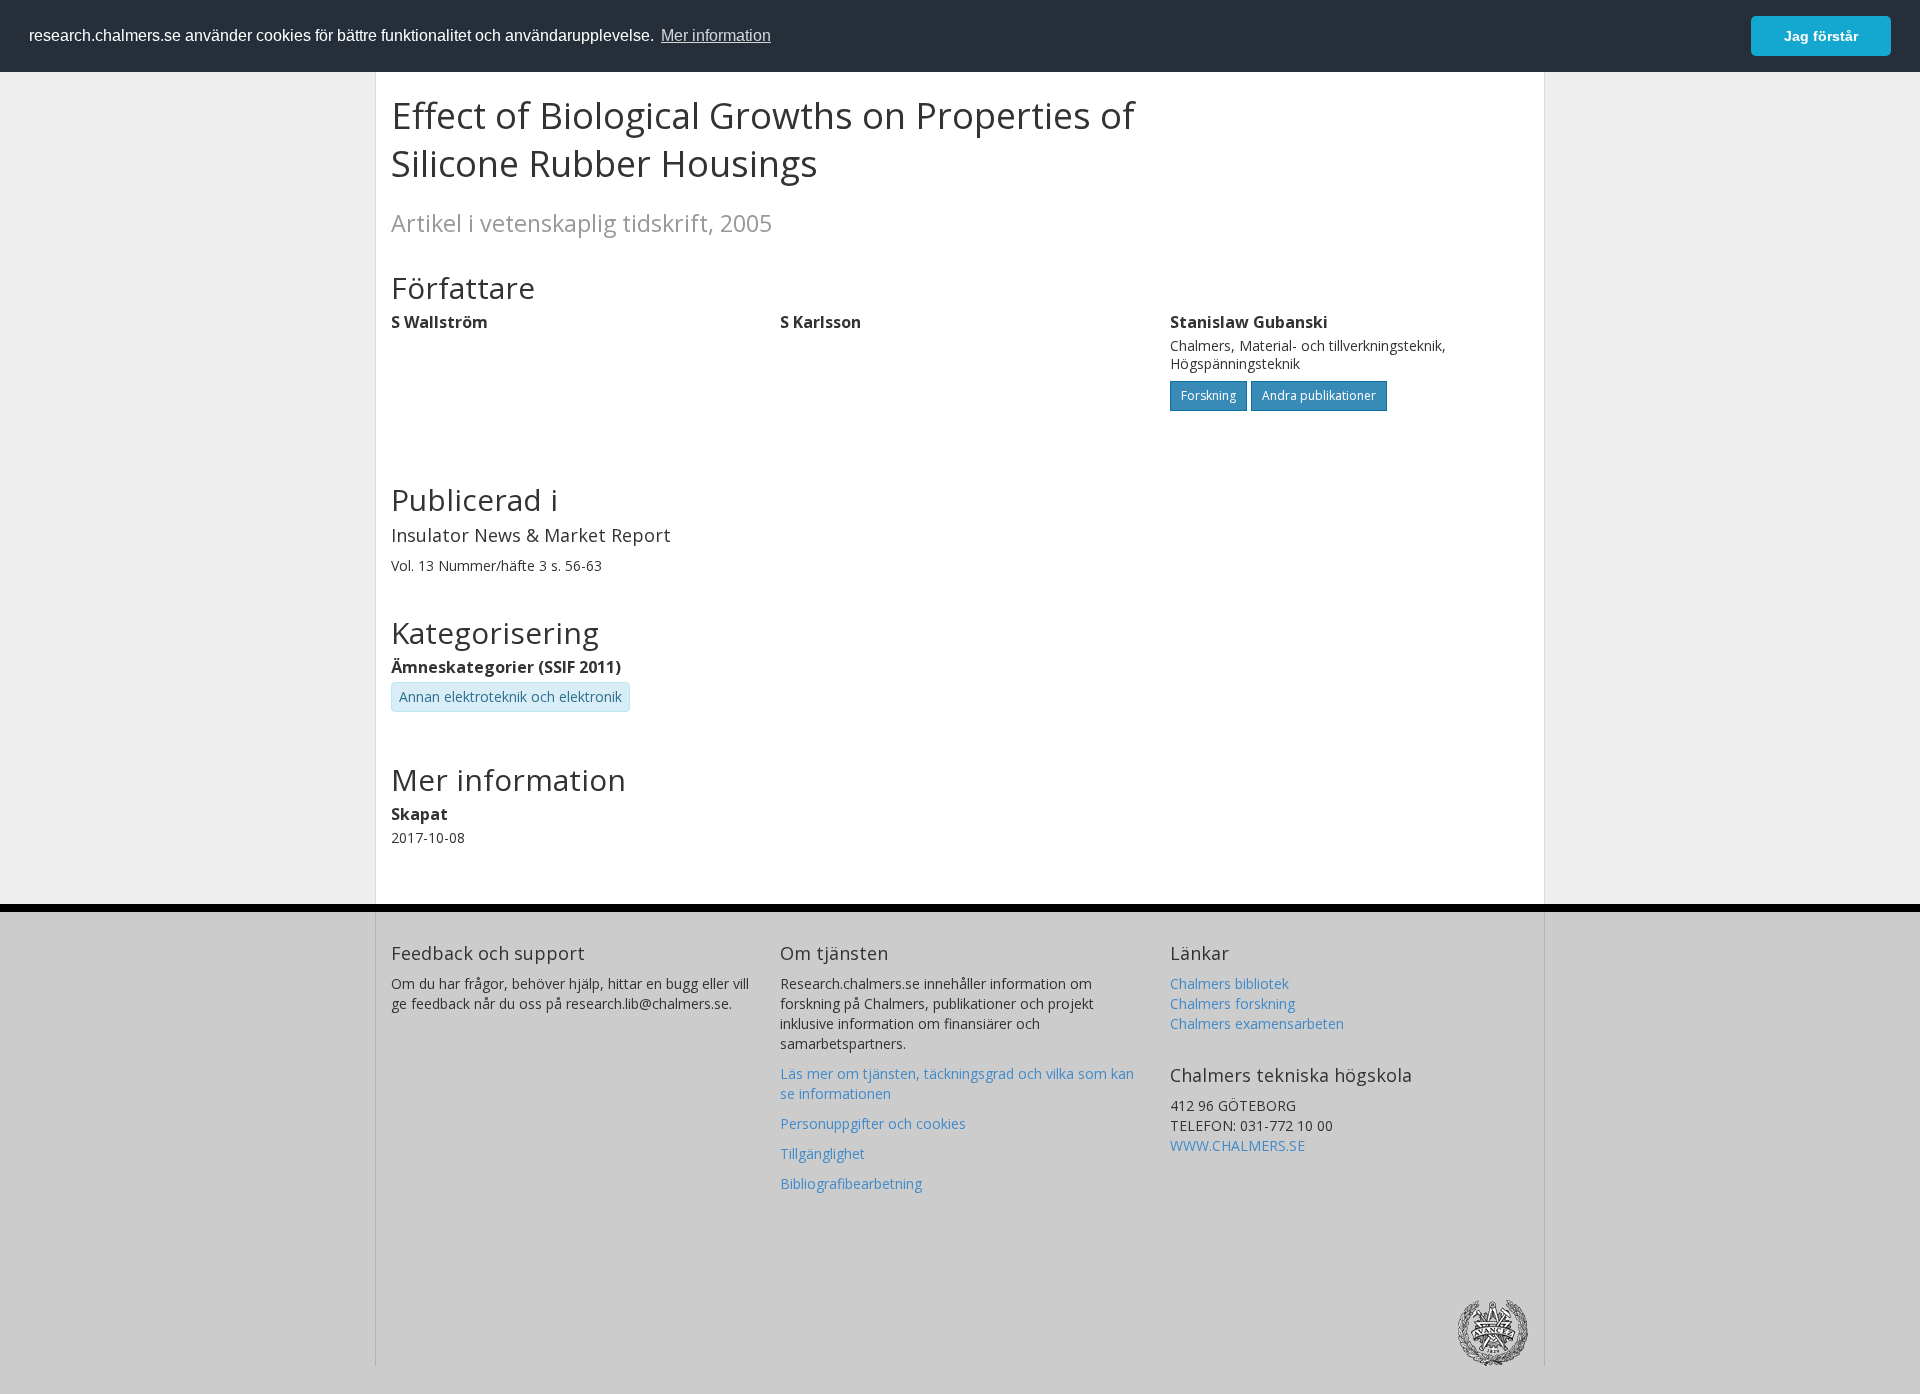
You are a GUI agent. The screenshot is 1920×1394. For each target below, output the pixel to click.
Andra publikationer (1319, 395)
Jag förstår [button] (1821, 36)
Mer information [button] (716, 35)
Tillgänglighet (822, 1153)
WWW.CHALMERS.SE (1237, 1145)
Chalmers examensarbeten (1257, 1023)
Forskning (1208, 395)
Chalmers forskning (1232, 1003)
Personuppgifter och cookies (873, 1123)
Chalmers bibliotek (1229, 983)
